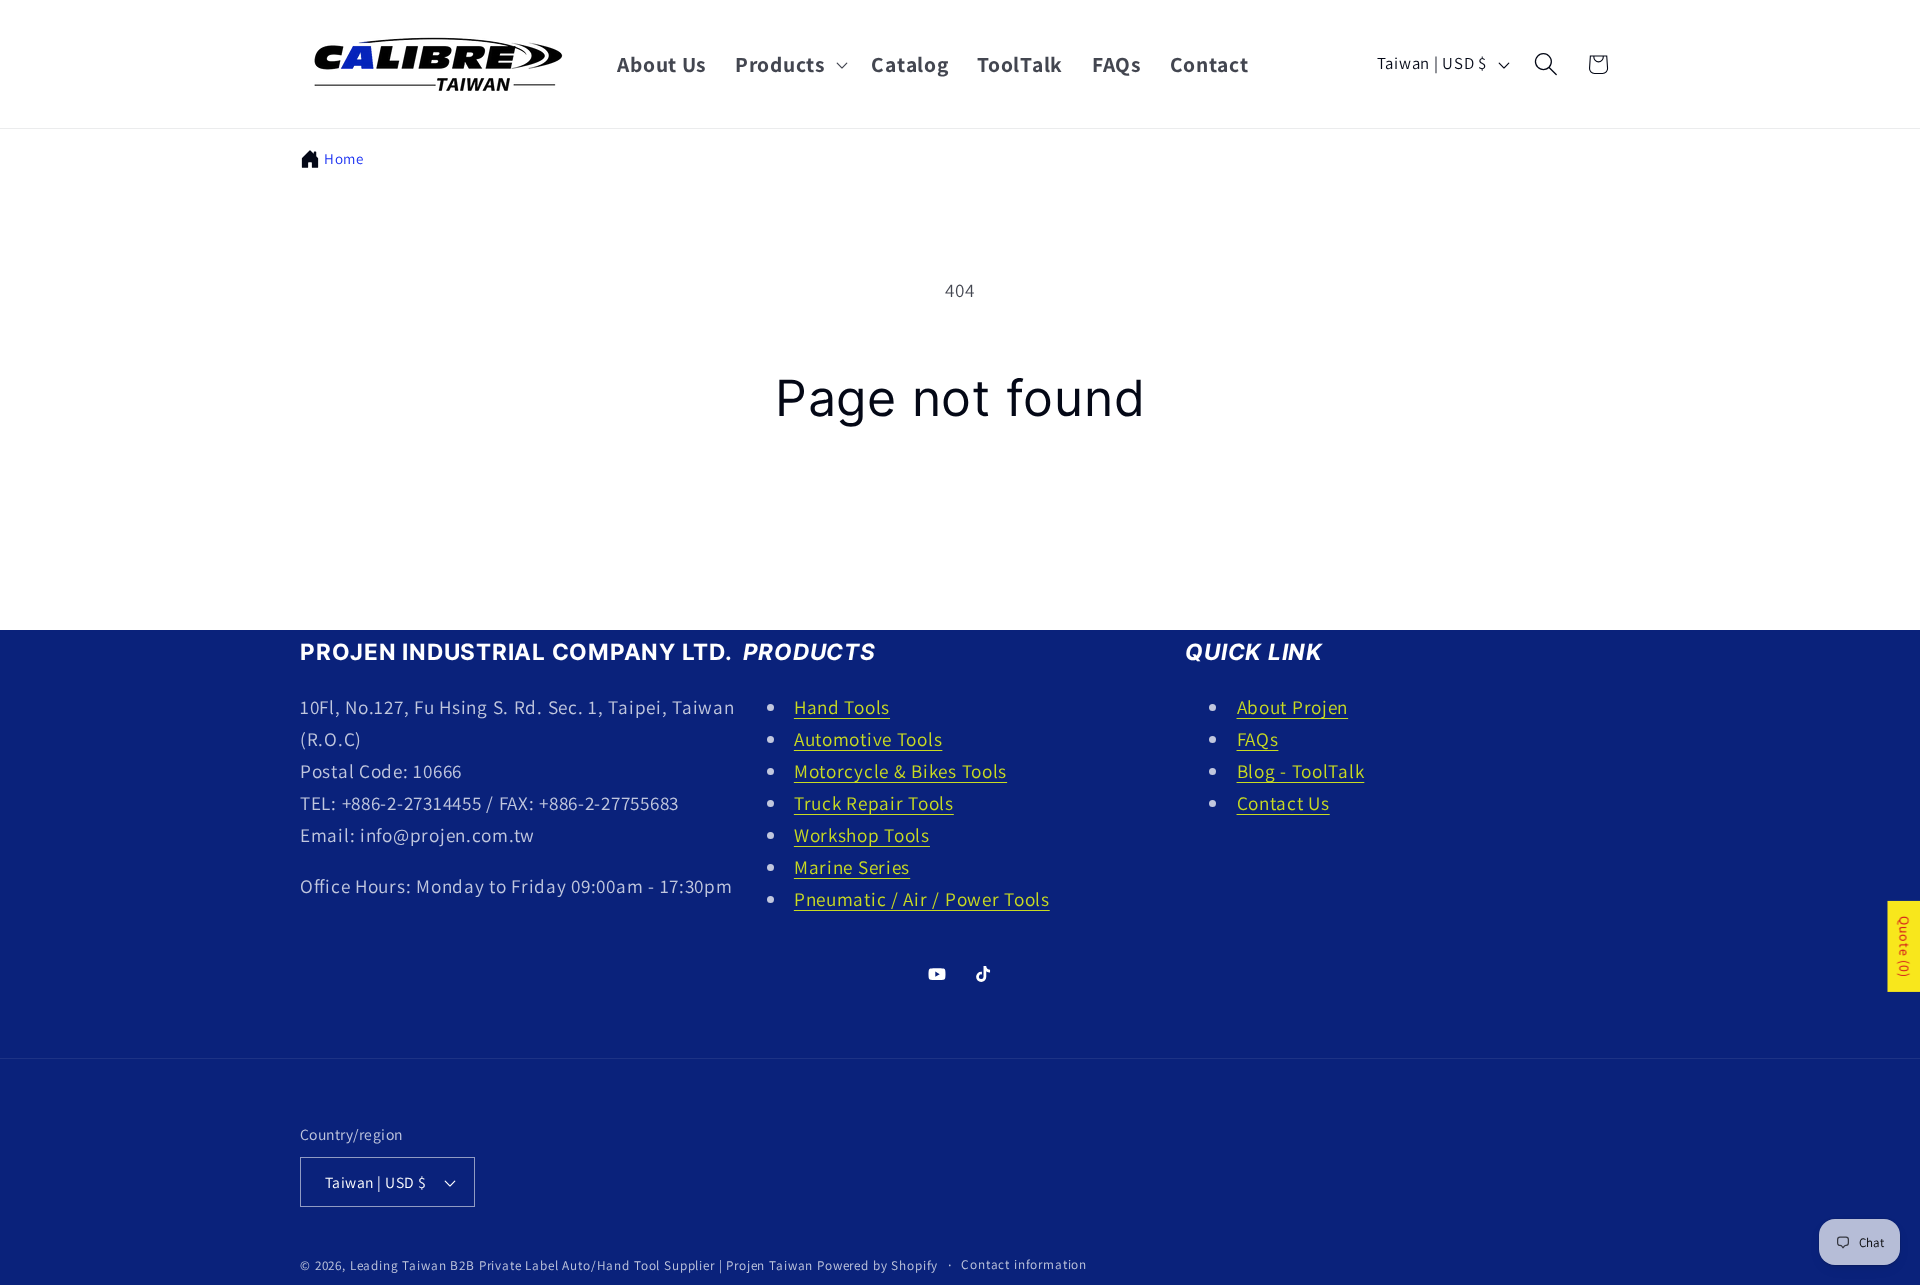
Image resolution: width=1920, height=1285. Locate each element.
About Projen (1293, 707)
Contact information (1024, 1264)
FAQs (1258, 739)
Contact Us (1283, 803)
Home (344, 158)
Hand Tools (842, 707)
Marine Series (852, 867)
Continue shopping (959, 518)
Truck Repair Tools (874, 803)
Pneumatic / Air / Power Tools (922, 899)
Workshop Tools (862, 835)
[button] (789, 64)
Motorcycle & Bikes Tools (900, 771)
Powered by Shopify (877, 1265)
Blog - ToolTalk (1301, 771)
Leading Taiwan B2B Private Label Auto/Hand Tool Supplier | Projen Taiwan (581, 1265)
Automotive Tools (868, 739)
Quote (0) (1904, 946)
